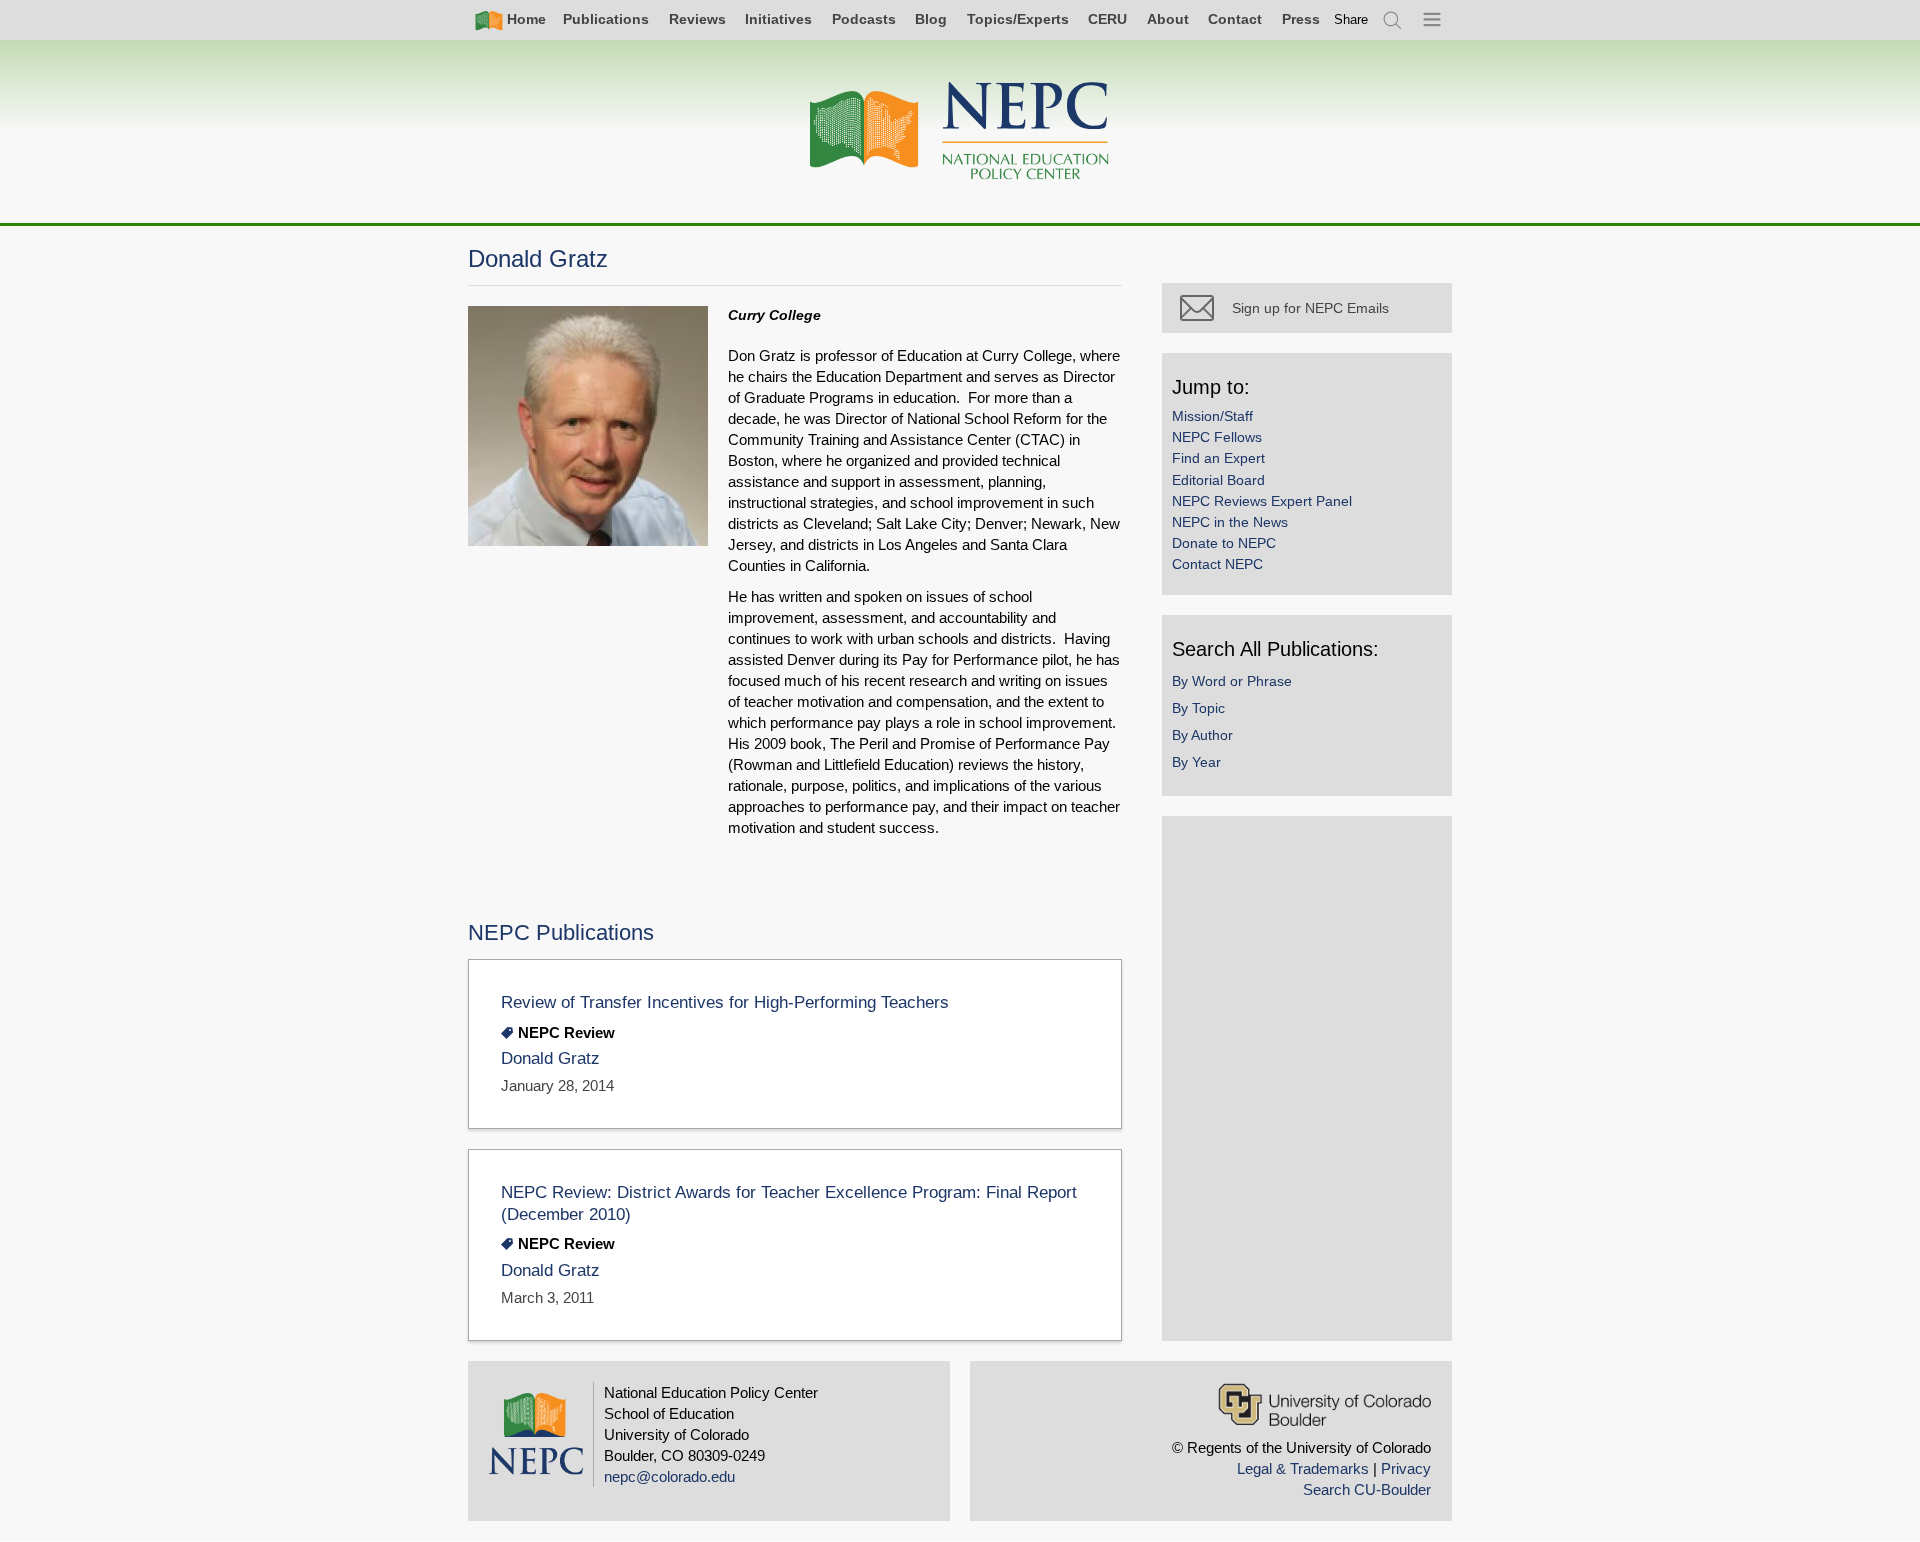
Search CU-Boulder (1367, 1489)
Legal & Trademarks (1303, 1468)
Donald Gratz (550, 1058)
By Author (1202, 735)
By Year (1196, 762)
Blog (931, 19)
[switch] (1351, 19)
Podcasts (864, 19)
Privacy (1406, 1468)
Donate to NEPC (1224, 543)
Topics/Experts (1018, 19)
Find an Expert (1218, 458)
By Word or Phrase (1232, 681)
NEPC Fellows (1217, 437)
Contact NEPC (1217, 564)
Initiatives (778, 19)
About (1168, 19)
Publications (606, 19)
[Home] (960, 131)
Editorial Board (1218, 480)
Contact (1235, 19)
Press (1301, 19)
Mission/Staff (1212, 416)
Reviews (697, 19)
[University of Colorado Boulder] (1324, 1404)
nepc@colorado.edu (669, 1476)
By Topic (1198, 708)
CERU (1107, 19)
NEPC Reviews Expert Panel (1262, 501)
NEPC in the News (1230, 522)
